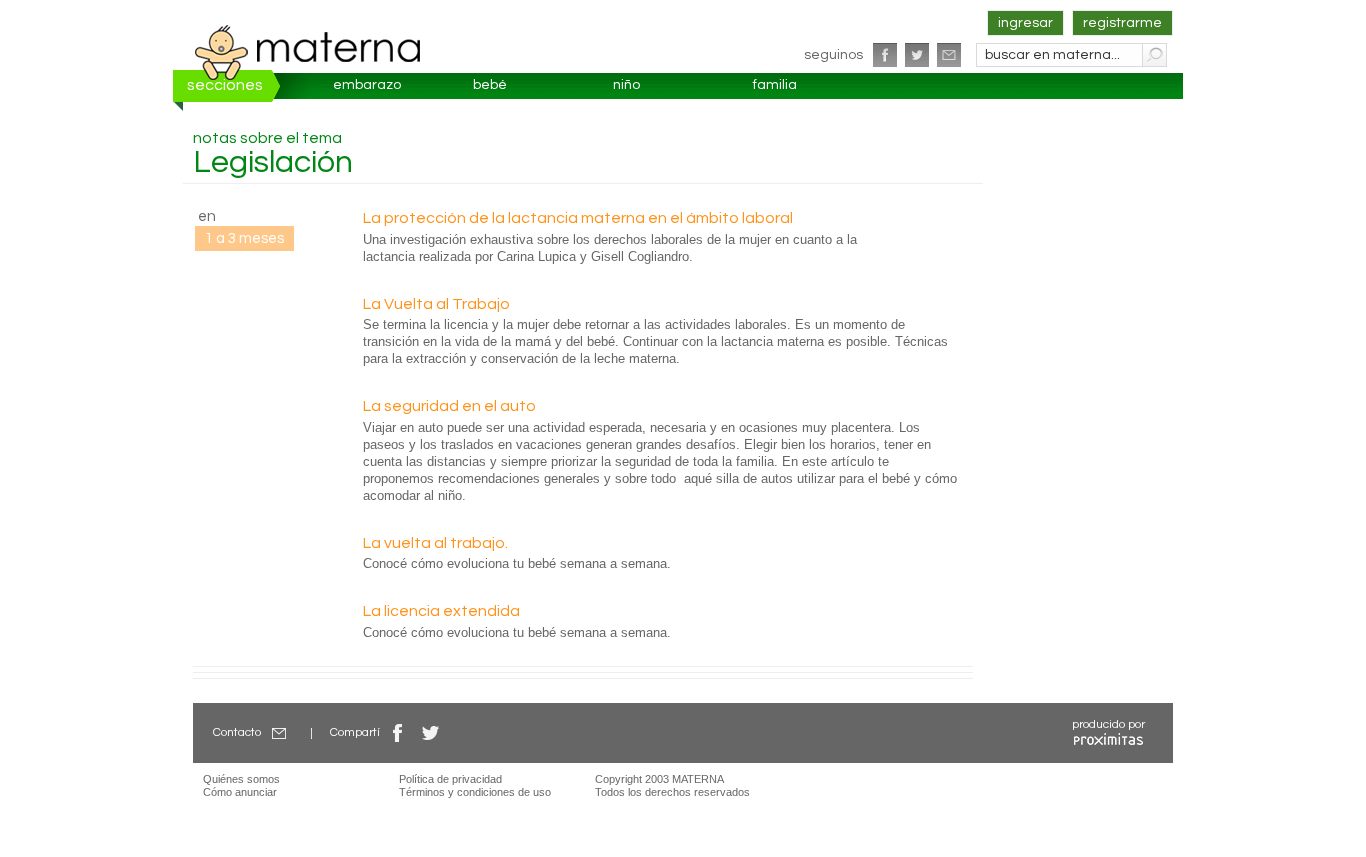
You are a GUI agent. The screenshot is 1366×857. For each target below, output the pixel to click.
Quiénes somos (241, 779)
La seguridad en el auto (449, 406)
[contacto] (949, 55)
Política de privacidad (450, 779)
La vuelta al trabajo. (435, 543)
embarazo (367, 85)
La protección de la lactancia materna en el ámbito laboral (578, 218)
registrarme (1122, 23)
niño (626, 85)
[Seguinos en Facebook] (885, 55)
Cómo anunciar (240, 792)
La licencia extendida (441, 611)
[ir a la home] (308, 52)
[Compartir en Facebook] (398, 732)
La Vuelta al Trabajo (436, 304)
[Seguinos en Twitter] (917, 55)
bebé (490, 85)
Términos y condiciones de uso (475, 792)
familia (775, 85)
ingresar (1025, 23)
